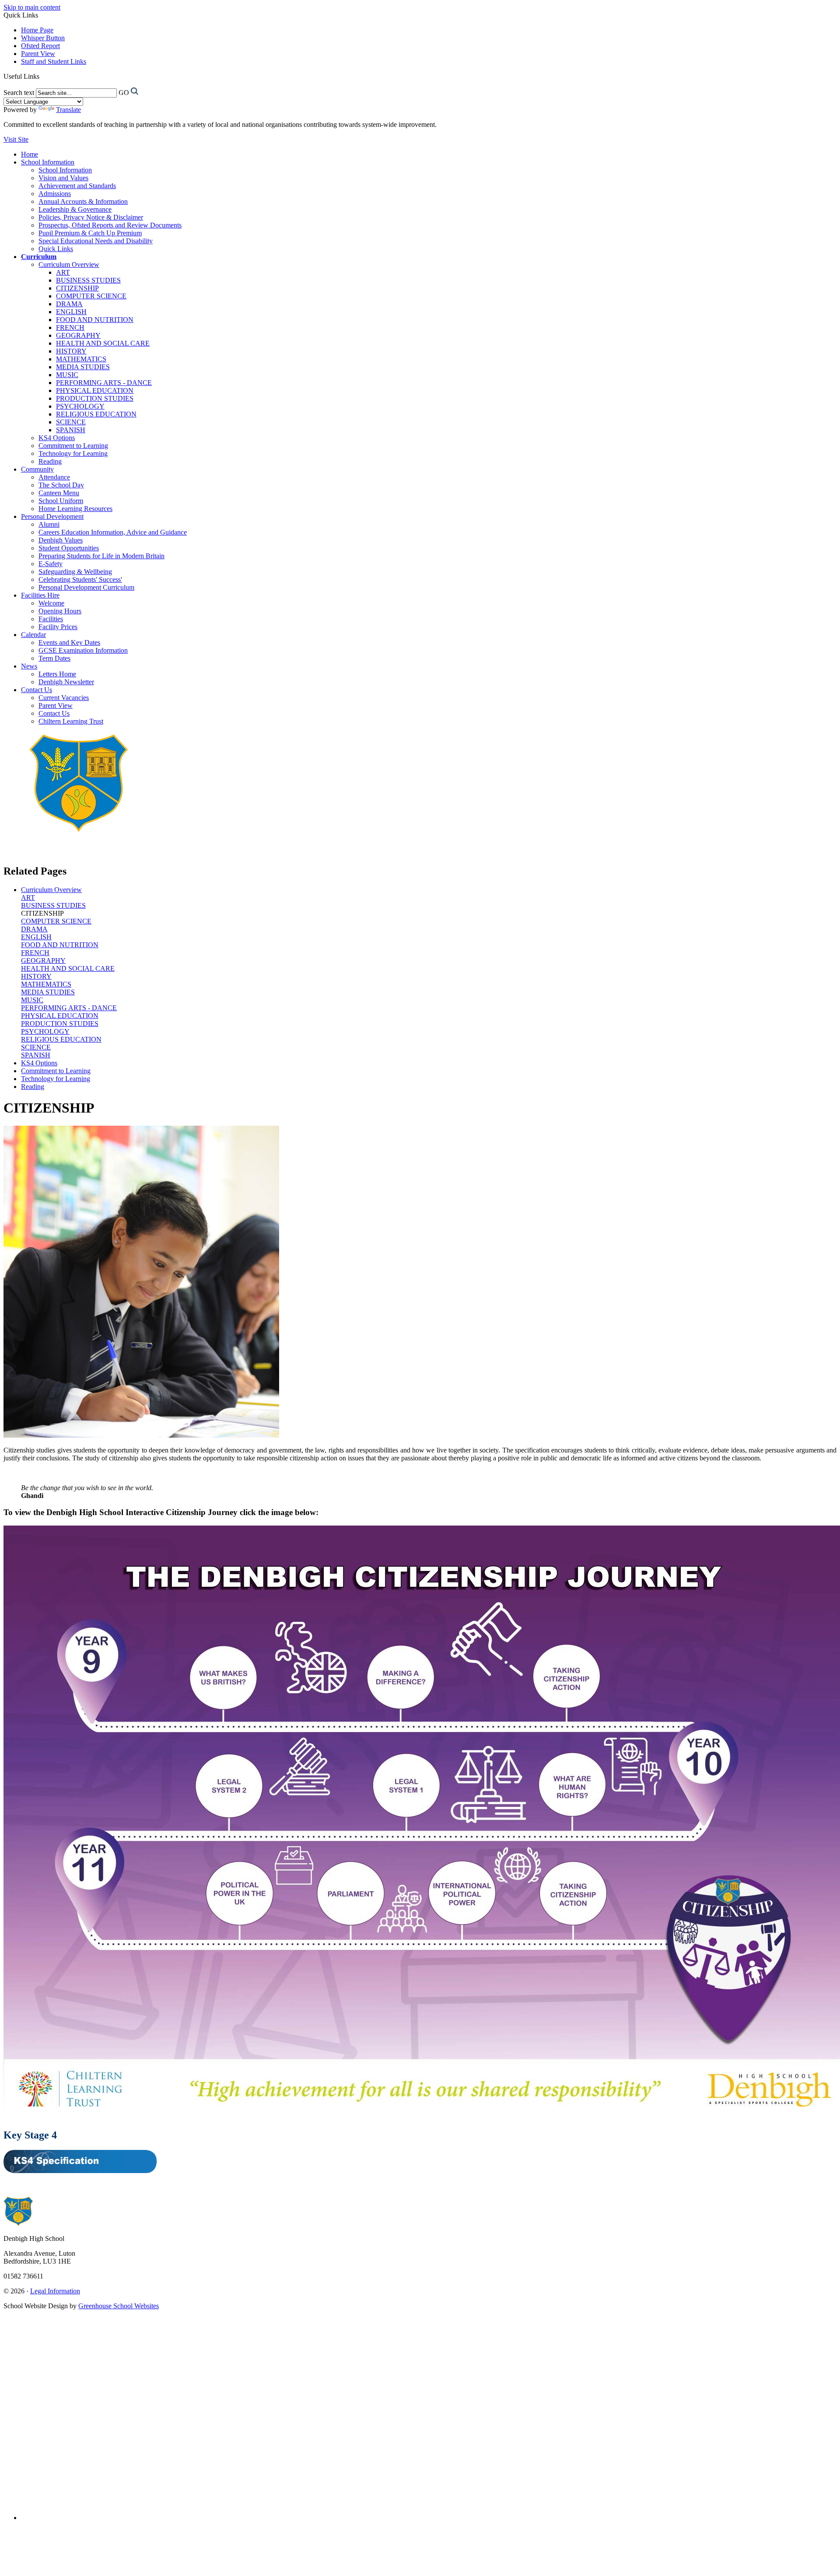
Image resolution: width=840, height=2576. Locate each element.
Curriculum (39, 257)
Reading (50, 461)
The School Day (61, 485)
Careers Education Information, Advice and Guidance (113, 532)
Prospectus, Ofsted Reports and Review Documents (110, 225)
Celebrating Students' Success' (80, 579)
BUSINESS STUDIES (88, 280)
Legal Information (55, 2291)
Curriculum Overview (69, 264)
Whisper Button (43, 38)
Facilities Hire (40, 595)
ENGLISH (71, 312)
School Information (48, 162)
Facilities (51, 619)
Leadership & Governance (75, 209)
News (29, 666)
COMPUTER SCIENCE (91, 296)
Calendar (33, 635)
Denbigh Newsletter (66, 682)
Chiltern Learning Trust (71, 721)
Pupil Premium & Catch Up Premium (90, 233)
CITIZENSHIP (77, 288)
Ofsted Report (40, 46)
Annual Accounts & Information (83, 201)
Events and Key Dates (69, 642)
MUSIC (67, 375)
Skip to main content (32, 7)
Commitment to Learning (73, 446)
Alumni (49, 524)
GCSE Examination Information (83, 650)
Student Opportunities (69, 548)
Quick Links (56, 249)
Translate (68, 110)
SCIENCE (71, 422)
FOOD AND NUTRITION (95, 320)
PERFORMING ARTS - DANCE (104, 383)
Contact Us (37, 690)
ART (63, 272)
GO (124, 93)
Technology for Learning (73, 453)
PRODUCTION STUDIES (95, 398)
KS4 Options (57, 438)
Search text (19, 93)
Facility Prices (58, 627)
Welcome (51, 603)
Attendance (54, 477)
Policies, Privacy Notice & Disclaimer (91, 217)
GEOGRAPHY (78, 335)
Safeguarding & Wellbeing (75, 572)
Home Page (37, 30)
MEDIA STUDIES (83, 367)
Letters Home (57, 674)
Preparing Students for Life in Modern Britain (101, 556)
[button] (43, 76)
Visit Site (16, 139)
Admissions (55, 194)
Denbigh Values (61, 540)
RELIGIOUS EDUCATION (96, 414)
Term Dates (54, 658)
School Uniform (61, 501)
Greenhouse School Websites (119, 2306)
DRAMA (69, 304)
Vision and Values (63, 178)
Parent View (38, 54)
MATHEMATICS (81, 359)
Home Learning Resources (75, 509)
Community (37, 469)
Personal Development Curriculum (86, 587)
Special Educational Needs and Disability (96, 241)
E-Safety (51, 564)
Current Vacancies (64, 698)
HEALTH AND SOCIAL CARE (103, 343)
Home (30, 154)
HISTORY (71, 351)
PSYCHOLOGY (80, 406)
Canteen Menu (59, 493)
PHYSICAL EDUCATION (95, 390)
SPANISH (71, 430)
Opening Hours (60, 611)
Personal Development (52, 516)
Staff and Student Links (54, 61)
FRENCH (70, 327)
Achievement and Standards (77, 186)
